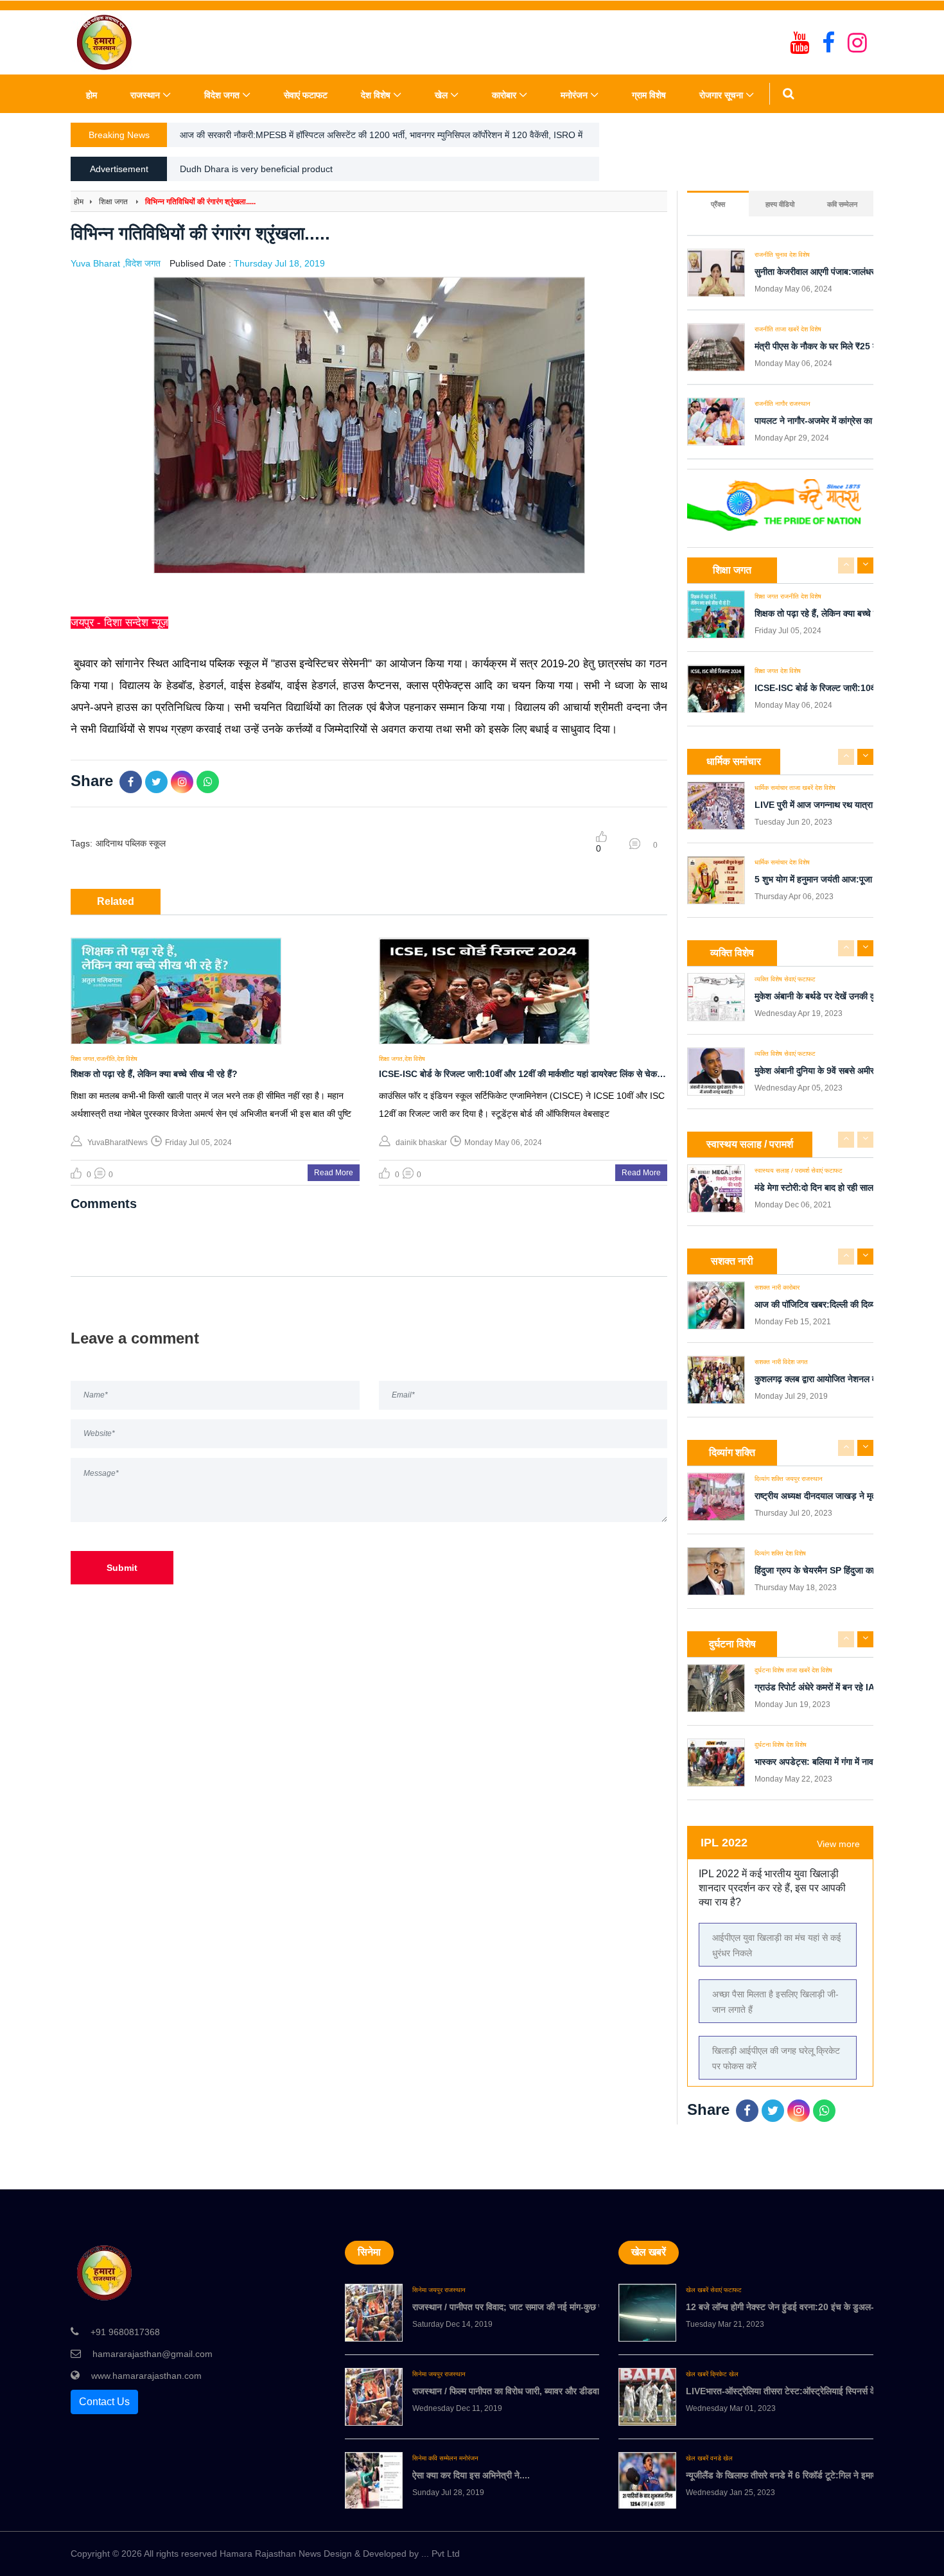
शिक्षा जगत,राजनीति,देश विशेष (104, 1059)
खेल (441, 95)
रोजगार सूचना (721, 95)
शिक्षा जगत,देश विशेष (402, 1059)
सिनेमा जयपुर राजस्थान (439, 2290)
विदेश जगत (222, 95)
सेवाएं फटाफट (306, 95)
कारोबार (504, 95)
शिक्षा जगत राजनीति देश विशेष (788, 597)
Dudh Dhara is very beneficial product (256, 169)
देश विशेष (376, 95)
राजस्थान (145, 95)
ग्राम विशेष (649, 95)
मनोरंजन (574, 95)
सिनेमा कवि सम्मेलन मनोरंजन (445, 2458)
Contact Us (104, 2402)
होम (92, 95)
